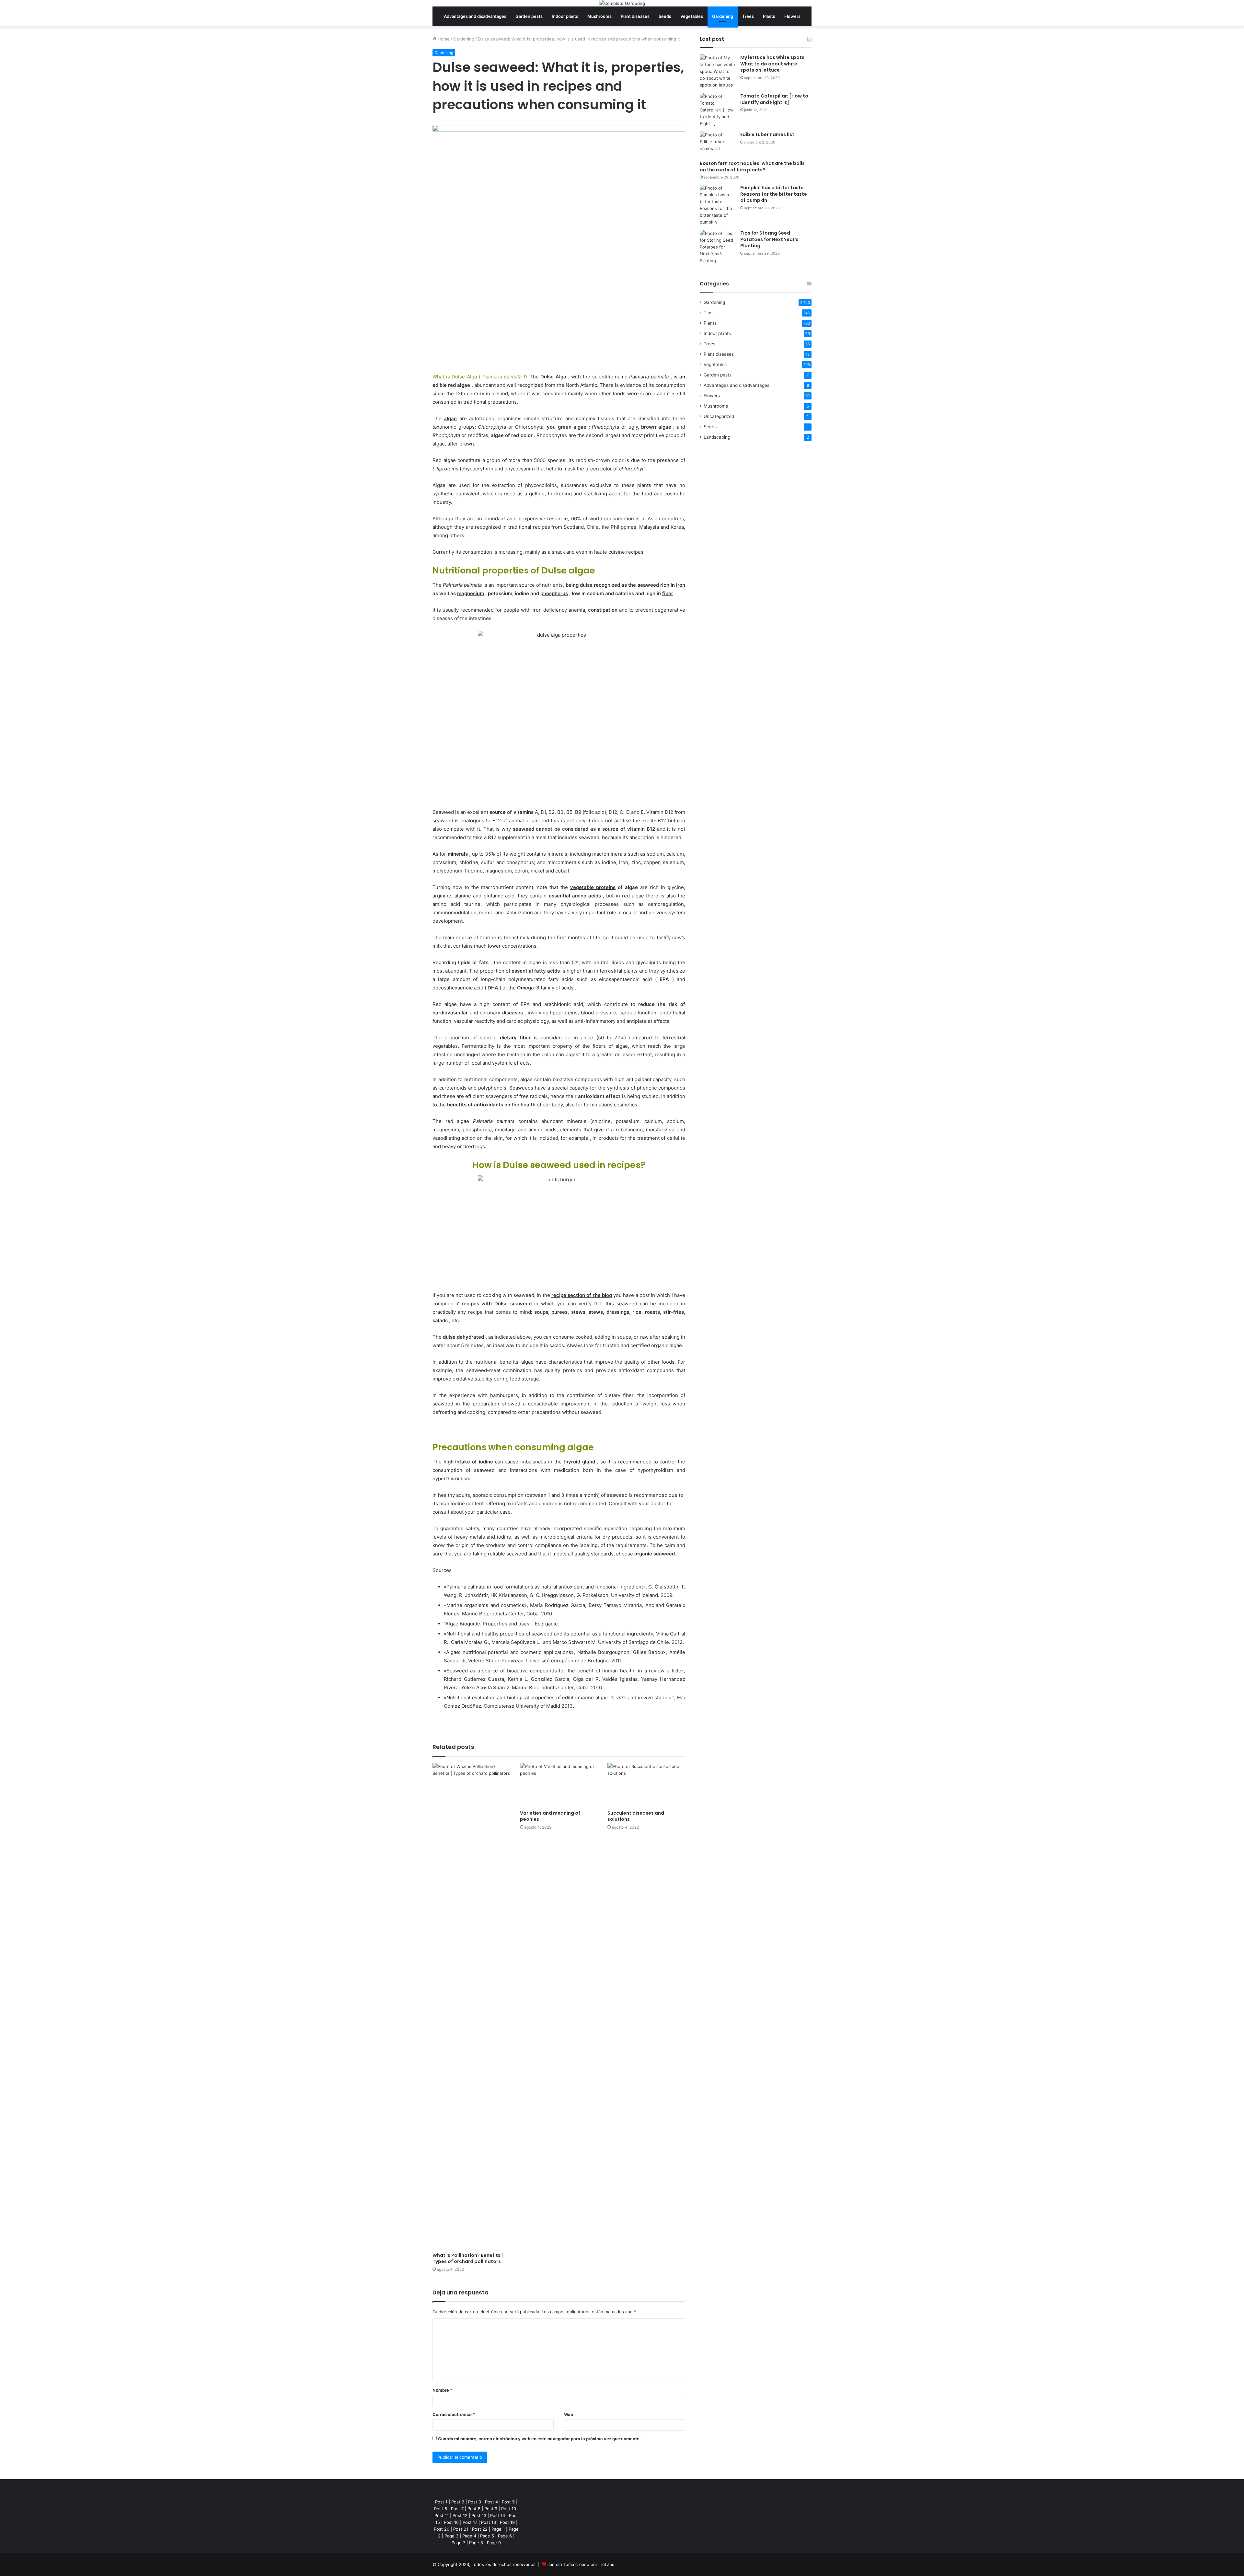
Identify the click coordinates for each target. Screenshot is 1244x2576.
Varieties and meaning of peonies (550, 1816)
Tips (708, 313)
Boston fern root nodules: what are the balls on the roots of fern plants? (752, 167)
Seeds (665, 16)
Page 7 (458, 2543)
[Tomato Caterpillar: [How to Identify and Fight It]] (718, 110)
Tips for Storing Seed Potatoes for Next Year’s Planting (769, 239)
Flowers (792, 16)
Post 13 (479, 2515)
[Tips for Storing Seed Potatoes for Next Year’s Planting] (718, 247)
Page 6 (505, 2536)
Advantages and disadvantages (475, 16)
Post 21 (461, 2529)
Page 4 (469, 2536)
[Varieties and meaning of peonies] (559, 1785)
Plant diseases (635, 16)
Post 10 (509, 2509)
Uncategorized (719, 416)
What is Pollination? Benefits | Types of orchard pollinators (468, 2258)
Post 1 (441, 2502)
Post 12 (460, 2515)
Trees (748, 16)
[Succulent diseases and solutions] (646, 1785)
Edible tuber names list (767, 134)
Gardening (723, 16)
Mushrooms (599, 16)
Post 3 (475, 2502)
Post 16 (451, 2522)
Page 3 (451, 2536)
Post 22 (480, 2529)
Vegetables (692, 16)
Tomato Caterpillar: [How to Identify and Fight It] (774, 99)
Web (569, 2414)
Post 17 (470, 2522)
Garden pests (529, 16)
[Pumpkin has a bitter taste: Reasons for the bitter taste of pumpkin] (718, 205)
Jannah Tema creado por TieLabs (581, 2564)
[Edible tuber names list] (718, 144)
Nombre (442, 2390)
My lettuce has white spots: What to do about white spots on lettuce (773, 64)
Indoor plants (565, 16)
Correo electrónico (454, 2414)
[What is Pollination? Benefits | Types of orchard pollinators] (471, 2006)
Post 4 (491, 2502)
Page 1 (498, 2529)
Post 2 (458, 2502)
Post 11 (442, 2515)
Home (443, 39)
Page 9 (494, 2543)
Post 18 (489, 2522)
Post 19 (507, 2522)
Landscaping (717, 437)
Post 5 (508, 2502)
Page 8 (476, 2543)
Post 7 (457, 2509)
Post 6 (441, 2509)
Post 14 (498, 2515)
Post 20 (442, 2529)
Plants (769, 16)
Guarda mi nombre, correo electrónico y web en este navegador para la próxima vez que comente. (539, 2439)
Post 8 (474, 2509)
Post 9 (491, 2509)
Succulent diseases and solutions (636, 1816)
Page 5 (487, 2536)
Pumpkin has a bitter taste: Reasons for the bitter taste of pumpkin (774, 194)
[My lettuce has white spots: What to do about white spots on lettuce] (718, 71)
